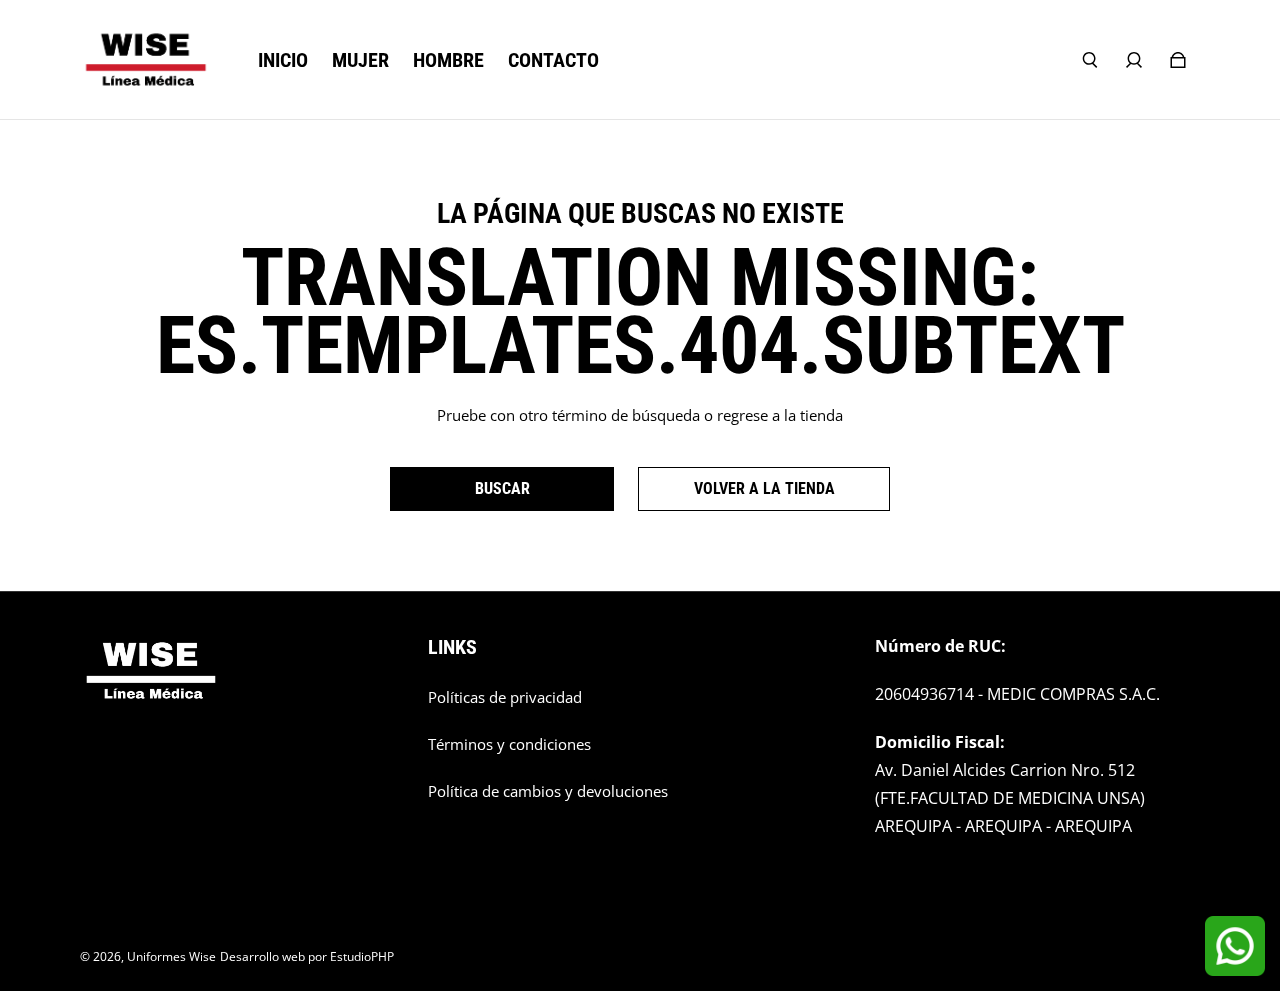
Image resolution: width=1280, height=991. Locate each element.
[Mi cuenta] (1134, 60)
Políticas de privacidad (505, 697)
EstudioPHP (362, 956)
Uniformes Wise (171, 956)
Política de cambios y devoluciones (548, 791)
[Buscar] (1090, 60)
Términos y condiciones (509, 744)
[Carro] (1178, 60)
